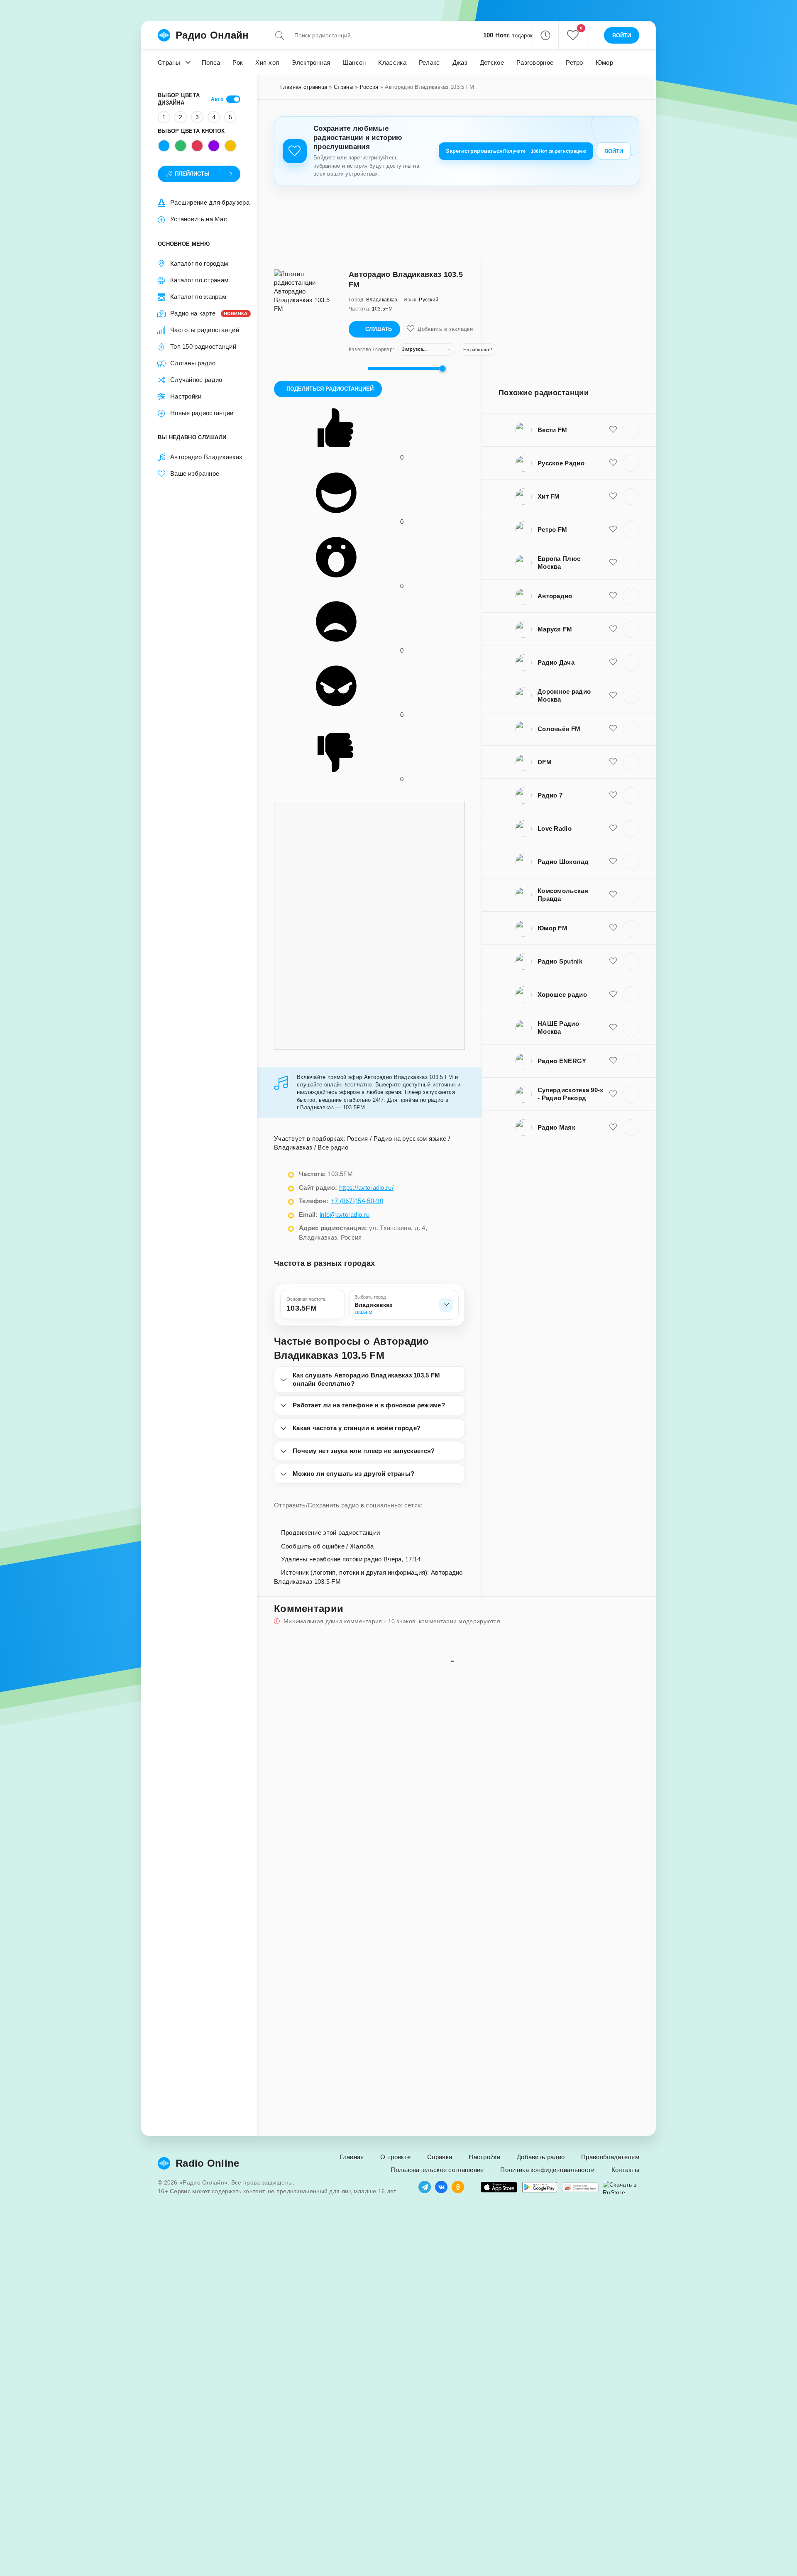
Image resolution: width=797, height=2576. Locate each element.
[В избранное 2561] (613, 496)
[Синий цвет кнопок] (164, 146)
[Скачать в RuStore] (621, 2187)
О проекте (395, 2157)
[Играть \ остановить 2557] (631, 1128)
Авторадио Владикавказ (205, 457)
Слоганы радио (193, 363)
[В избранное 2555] (613, 928)
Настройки (186, 396)
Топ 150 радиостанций (203, 346)
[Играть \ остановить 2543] (631, 463)
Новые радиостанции (202, 413)
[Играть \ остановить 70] (631, 961)
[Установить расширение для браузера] (580, 2187)
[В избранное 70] (613, 961)
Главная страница (304, 87)
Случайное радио (196, 380)
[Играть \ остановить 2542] (631, 629)
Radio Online (208, 2163)
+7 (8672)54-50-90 (357, 1201)
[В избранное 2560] (613, 1027)
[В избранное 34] (613, 828)
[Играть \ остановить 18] (631, 995)
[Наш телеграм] (425, 2187)
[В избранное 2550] (613, 596)
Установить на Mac (199, 219)
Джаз (460, 62)
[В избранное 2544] (613, 563)
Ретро (575, 62)
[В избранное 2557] (613, 1127)
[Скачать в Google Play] (540, 2187)
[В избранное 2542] (613, 629)
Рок (238, 62)
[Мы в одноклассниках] (458, 2187)
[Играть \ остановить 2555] (631, 928)
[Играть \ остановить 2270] (631, 729)
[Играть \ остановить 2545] (631, 430)
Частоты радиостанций (205, 330)
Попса (211, 62)
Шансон (354, 62)
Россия (369, 87)
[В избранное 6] (613, 861)
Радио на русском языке (410, 1139)
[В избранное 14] (613, 895)
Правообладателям (610, 2157)
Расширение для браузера (210, 202)
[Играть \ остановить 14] (631, 895)
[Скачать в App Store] (499, 2187)
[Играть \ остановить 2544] (631, 563)
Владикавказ (293, 1147)
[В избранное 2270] (613, 729)
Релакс (429, 62)
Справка (440, 2157)
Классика (392, 62)
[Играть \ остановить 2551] (631, 1061)
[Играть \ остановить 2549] (631, 530)
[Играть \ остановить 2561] (631, 497)
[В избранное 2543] (613, 463)
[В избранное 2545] (613, 430)
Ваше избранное (195, 473)
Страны (169, 62)
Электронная (311, 62)
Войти (614, 151)
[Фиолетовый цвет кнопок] (214, 146)
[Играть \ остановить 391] (631, 795)
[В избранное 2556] (613, 762)
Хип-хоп (267, 62)
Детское (492, 62)
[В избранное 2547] (613, 695)
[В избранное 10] (613, 662)
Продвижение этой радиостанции (329, 1533)
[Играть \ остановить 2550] (631, 596)
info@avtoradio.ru (345, 1215)
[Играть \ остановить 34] (631, 829)
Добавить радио (541, 2157)
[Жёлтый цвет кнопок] (230, 146)
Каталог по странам (199, 280)
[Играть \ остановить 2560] (631, 1028)
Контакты (625, 2170)
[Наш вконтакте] (441, 2187)
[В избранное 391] (613, 795)
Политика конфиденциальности (547, 2170)
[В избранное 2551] (613, 1061)
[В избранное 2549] (613, 529)
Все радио (333, 1147)
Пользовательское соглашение (437, 2170)
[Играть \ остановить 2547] (631, 696)
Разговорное (535, 62)
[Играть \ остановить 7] (631, 1094)
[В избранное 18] (613, 994)
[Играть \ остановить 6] (631, 862)
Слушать (379, 329)
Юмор (604, 62)
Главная (352, 2157)
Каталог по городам (199, 263)
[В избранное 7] (613, 1094)
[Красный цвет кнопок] (197, 146)
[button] (545, 35)
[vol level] (356, 369)
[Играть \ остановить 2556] (631, 762)
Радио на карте (205, 313)
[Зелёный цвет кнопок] (181, 146)
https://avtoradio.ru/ (366, 1188)
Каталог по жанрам (198, 297)
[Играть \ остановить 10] (631, 663)
